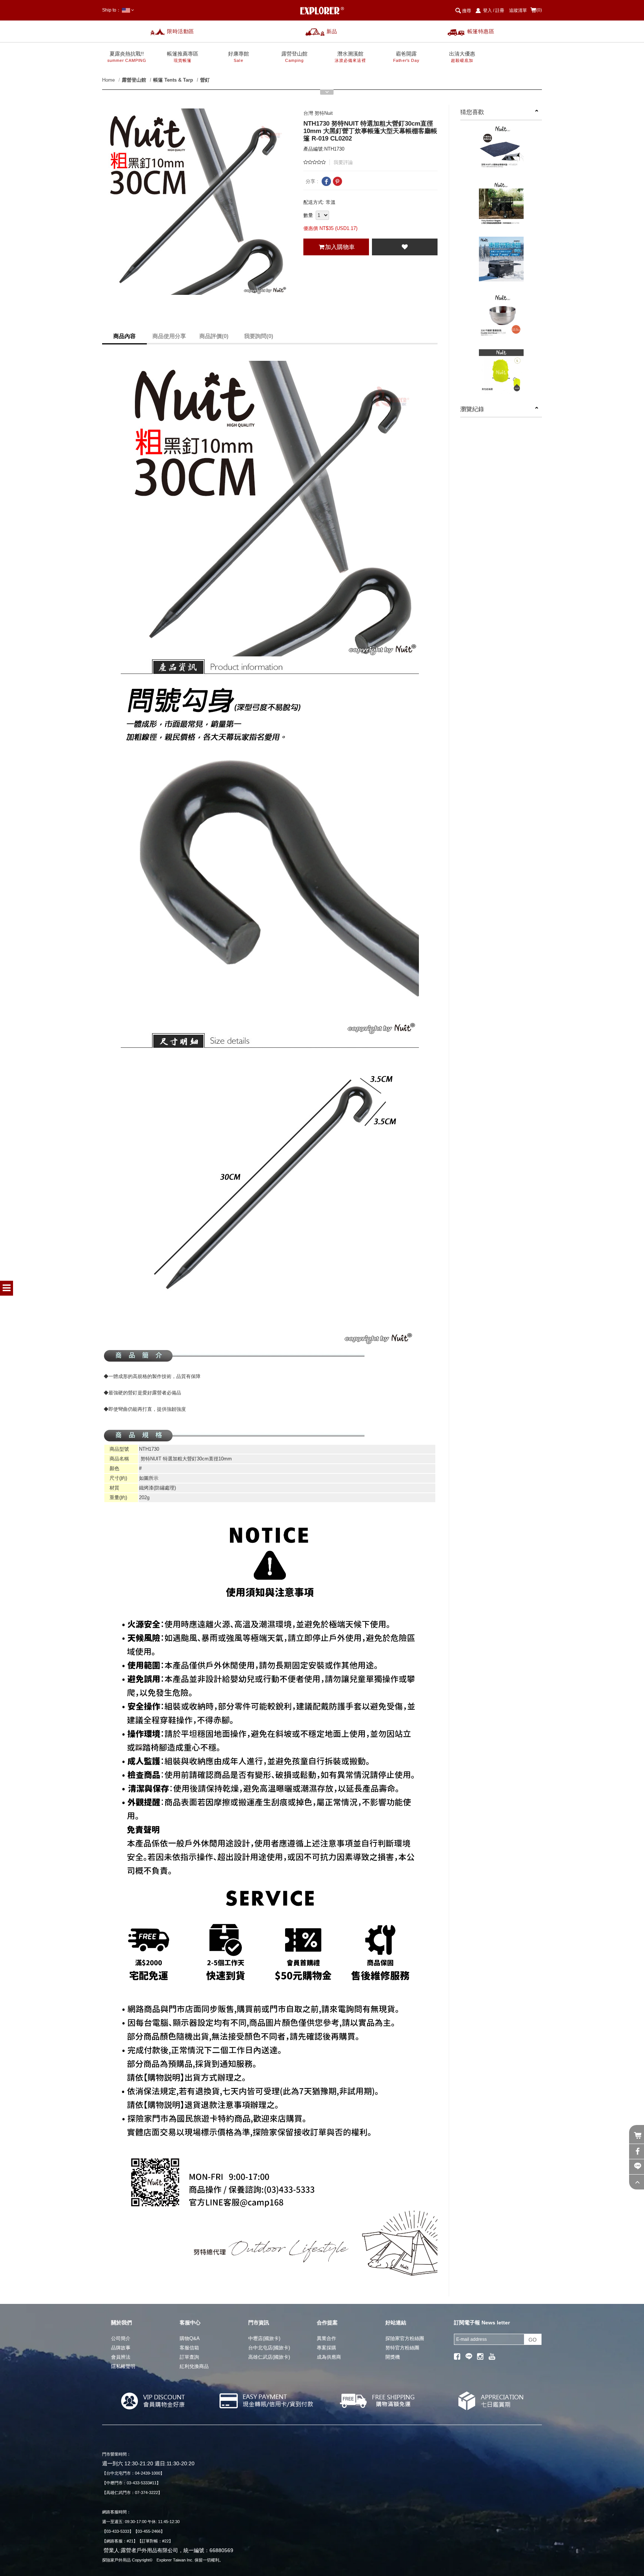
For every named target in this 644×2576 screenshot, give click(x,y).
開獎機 (393, 2357)
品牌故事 (121, 2348)
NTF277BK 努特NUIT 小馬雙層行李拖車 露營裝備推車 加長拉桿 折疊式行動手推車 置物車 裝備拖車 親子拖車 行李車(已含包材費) (501, 207)
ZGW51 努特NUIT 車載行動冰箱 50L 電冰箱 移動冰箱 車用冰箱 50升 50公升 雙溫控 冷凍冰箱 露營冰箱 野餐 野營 (501, 264)
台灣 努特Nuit (318, 113)
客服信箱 (189, 2348)
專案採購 (326, 2348)
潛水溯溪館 (350, 57)
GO (533, 2340)
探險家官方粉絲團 (405, 2338)
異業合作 (326, 2338)
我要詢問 (259, 336)
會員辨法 (121, 2357)
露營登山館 (294, 57)
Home (108, 80)
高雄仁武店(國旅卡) (269, 2357)
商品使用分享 (169, 336)
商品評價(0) (214, 336)
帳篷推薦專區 (183, 57)
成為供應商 (329, 2357)
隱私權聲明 (123, 2366)
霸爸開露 (406, 57)
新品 (332, 31)
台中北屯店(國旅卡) (269, 2348)
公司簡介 (121, 2338)
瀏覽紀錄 (472, 409)
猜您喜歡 (472, 112)
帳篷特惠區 (481, 31)
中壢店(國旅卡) (264, 2338)
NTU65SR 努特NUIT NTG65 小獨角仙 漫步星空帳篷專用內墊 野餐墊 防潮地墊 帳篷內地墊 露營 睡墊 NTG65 (501, 151)
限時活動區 (181, 31)
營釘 (205, 80)
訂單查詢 (189, 2357)
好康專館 (239, 57)
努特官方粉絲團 (402, 2348)
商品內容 (124, 336)
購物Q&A (190, 2338)
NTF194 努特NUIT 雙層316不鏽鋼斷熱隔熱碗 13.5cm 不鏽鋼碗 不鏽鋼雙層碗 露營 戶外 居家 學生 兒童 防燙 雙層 (501, 320)
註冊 (500, 10)
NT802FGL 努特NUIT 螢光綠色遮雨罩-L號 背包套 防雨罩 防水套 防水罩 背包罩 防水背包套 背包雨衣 (501, 376)
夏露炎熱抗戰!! (127, 57)
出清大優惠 (462, 57)
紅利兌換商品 (194, 2366)
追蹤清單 (518, 10)
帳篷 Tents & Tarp (173, 80)
